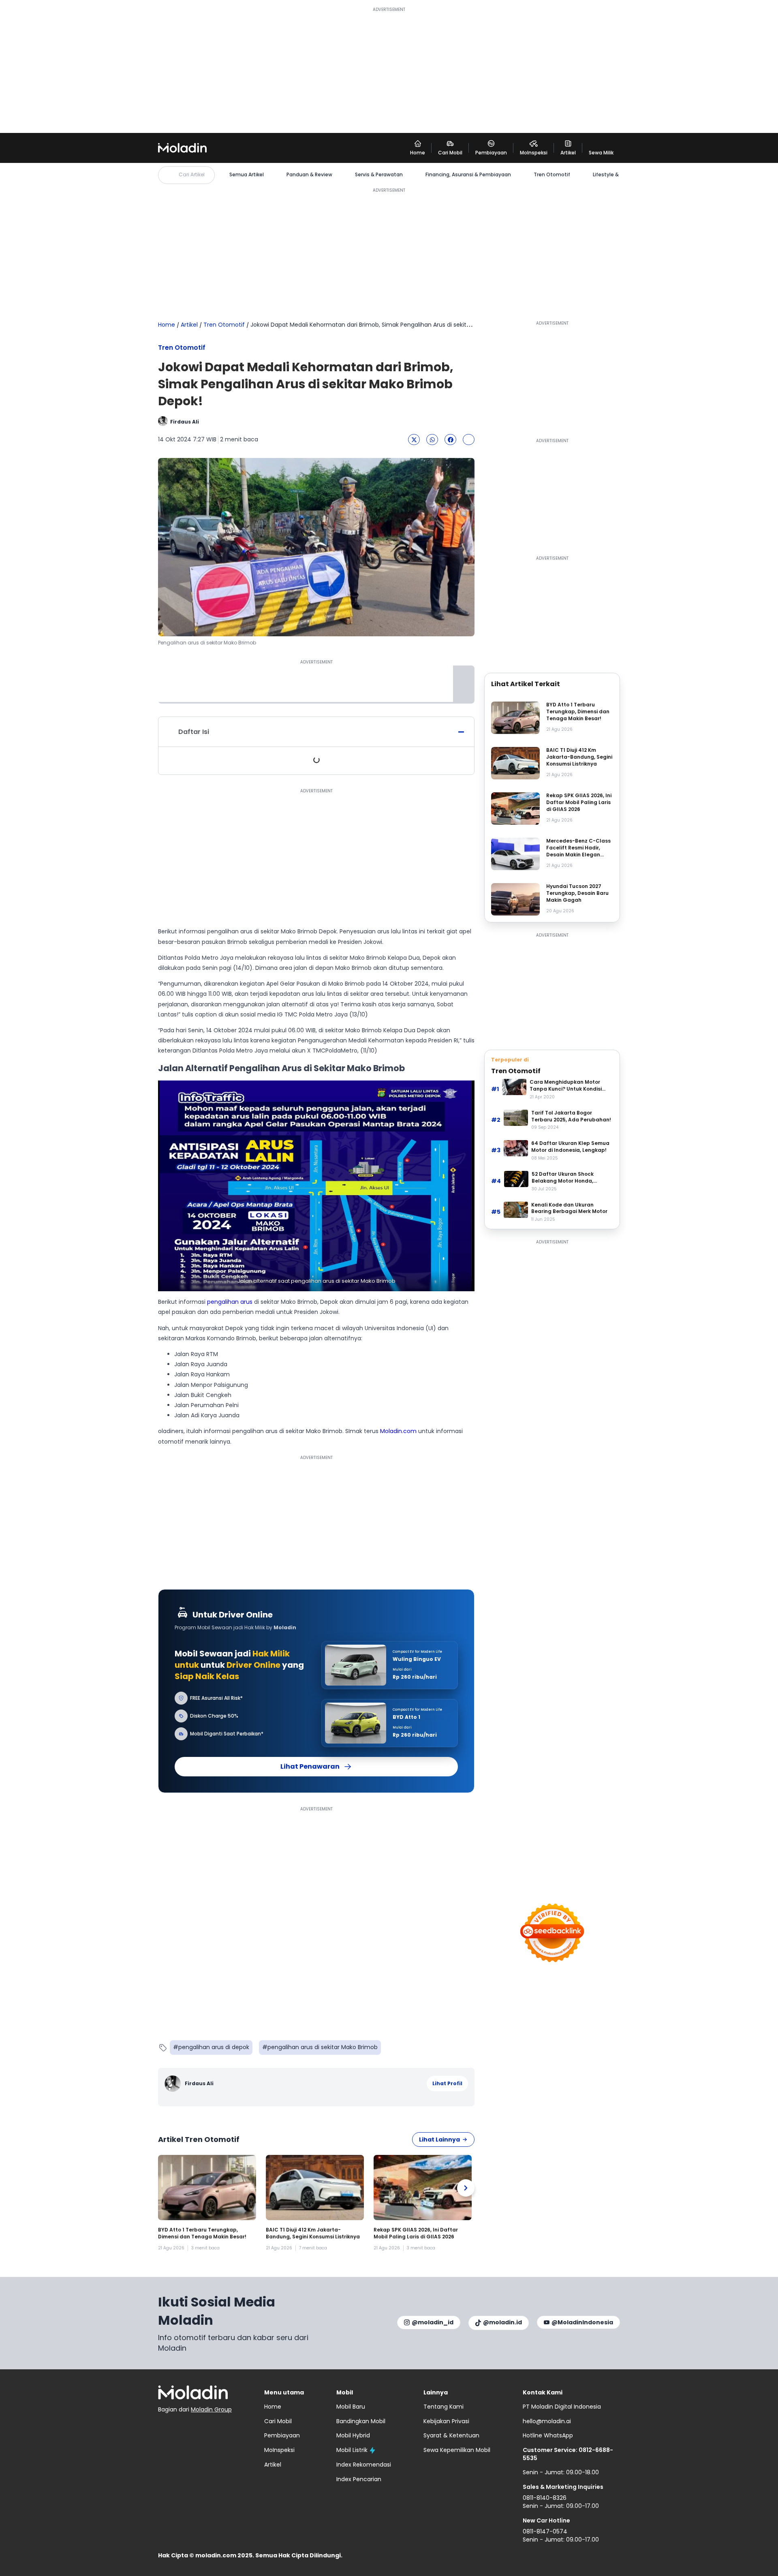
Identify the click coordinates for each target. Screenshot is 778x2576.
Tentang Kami (444, 2407)
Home (167, 325)
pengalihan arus (230, 1302)
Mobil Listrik (352, 2450)
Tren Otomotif (552, 175)
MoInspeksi (279, 2450)
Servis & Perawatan (379, 175)
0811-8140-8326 (545, 2498)
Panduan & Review (309, 175)
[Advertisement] (389, 70)
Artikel (189, 325)
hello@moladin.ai (547, 2421)
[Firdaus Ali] (174, 2084)
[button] (414, 440)
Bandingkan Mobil (361, 2421)
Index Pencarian (359, 2479)
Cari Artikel (192, 174)
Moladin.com (398, 1431)
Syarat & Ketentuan (451, 2435)
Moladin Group (211, 2409)
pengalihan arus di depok (214, 2047)
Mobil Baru (351, 2407)
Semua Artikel (247, 175)
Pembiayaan (282, 2435)
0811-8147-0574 (545, 2531)
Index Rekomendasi (364, 2465)
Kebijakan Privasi (446, 2421)
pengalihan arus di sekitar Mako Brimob (323, 2047)
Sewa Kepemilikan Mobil (457, 2450)
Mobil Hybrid (353, 2435)
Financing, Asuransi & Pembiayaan (468, 175)
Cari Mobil (278, 2421)
